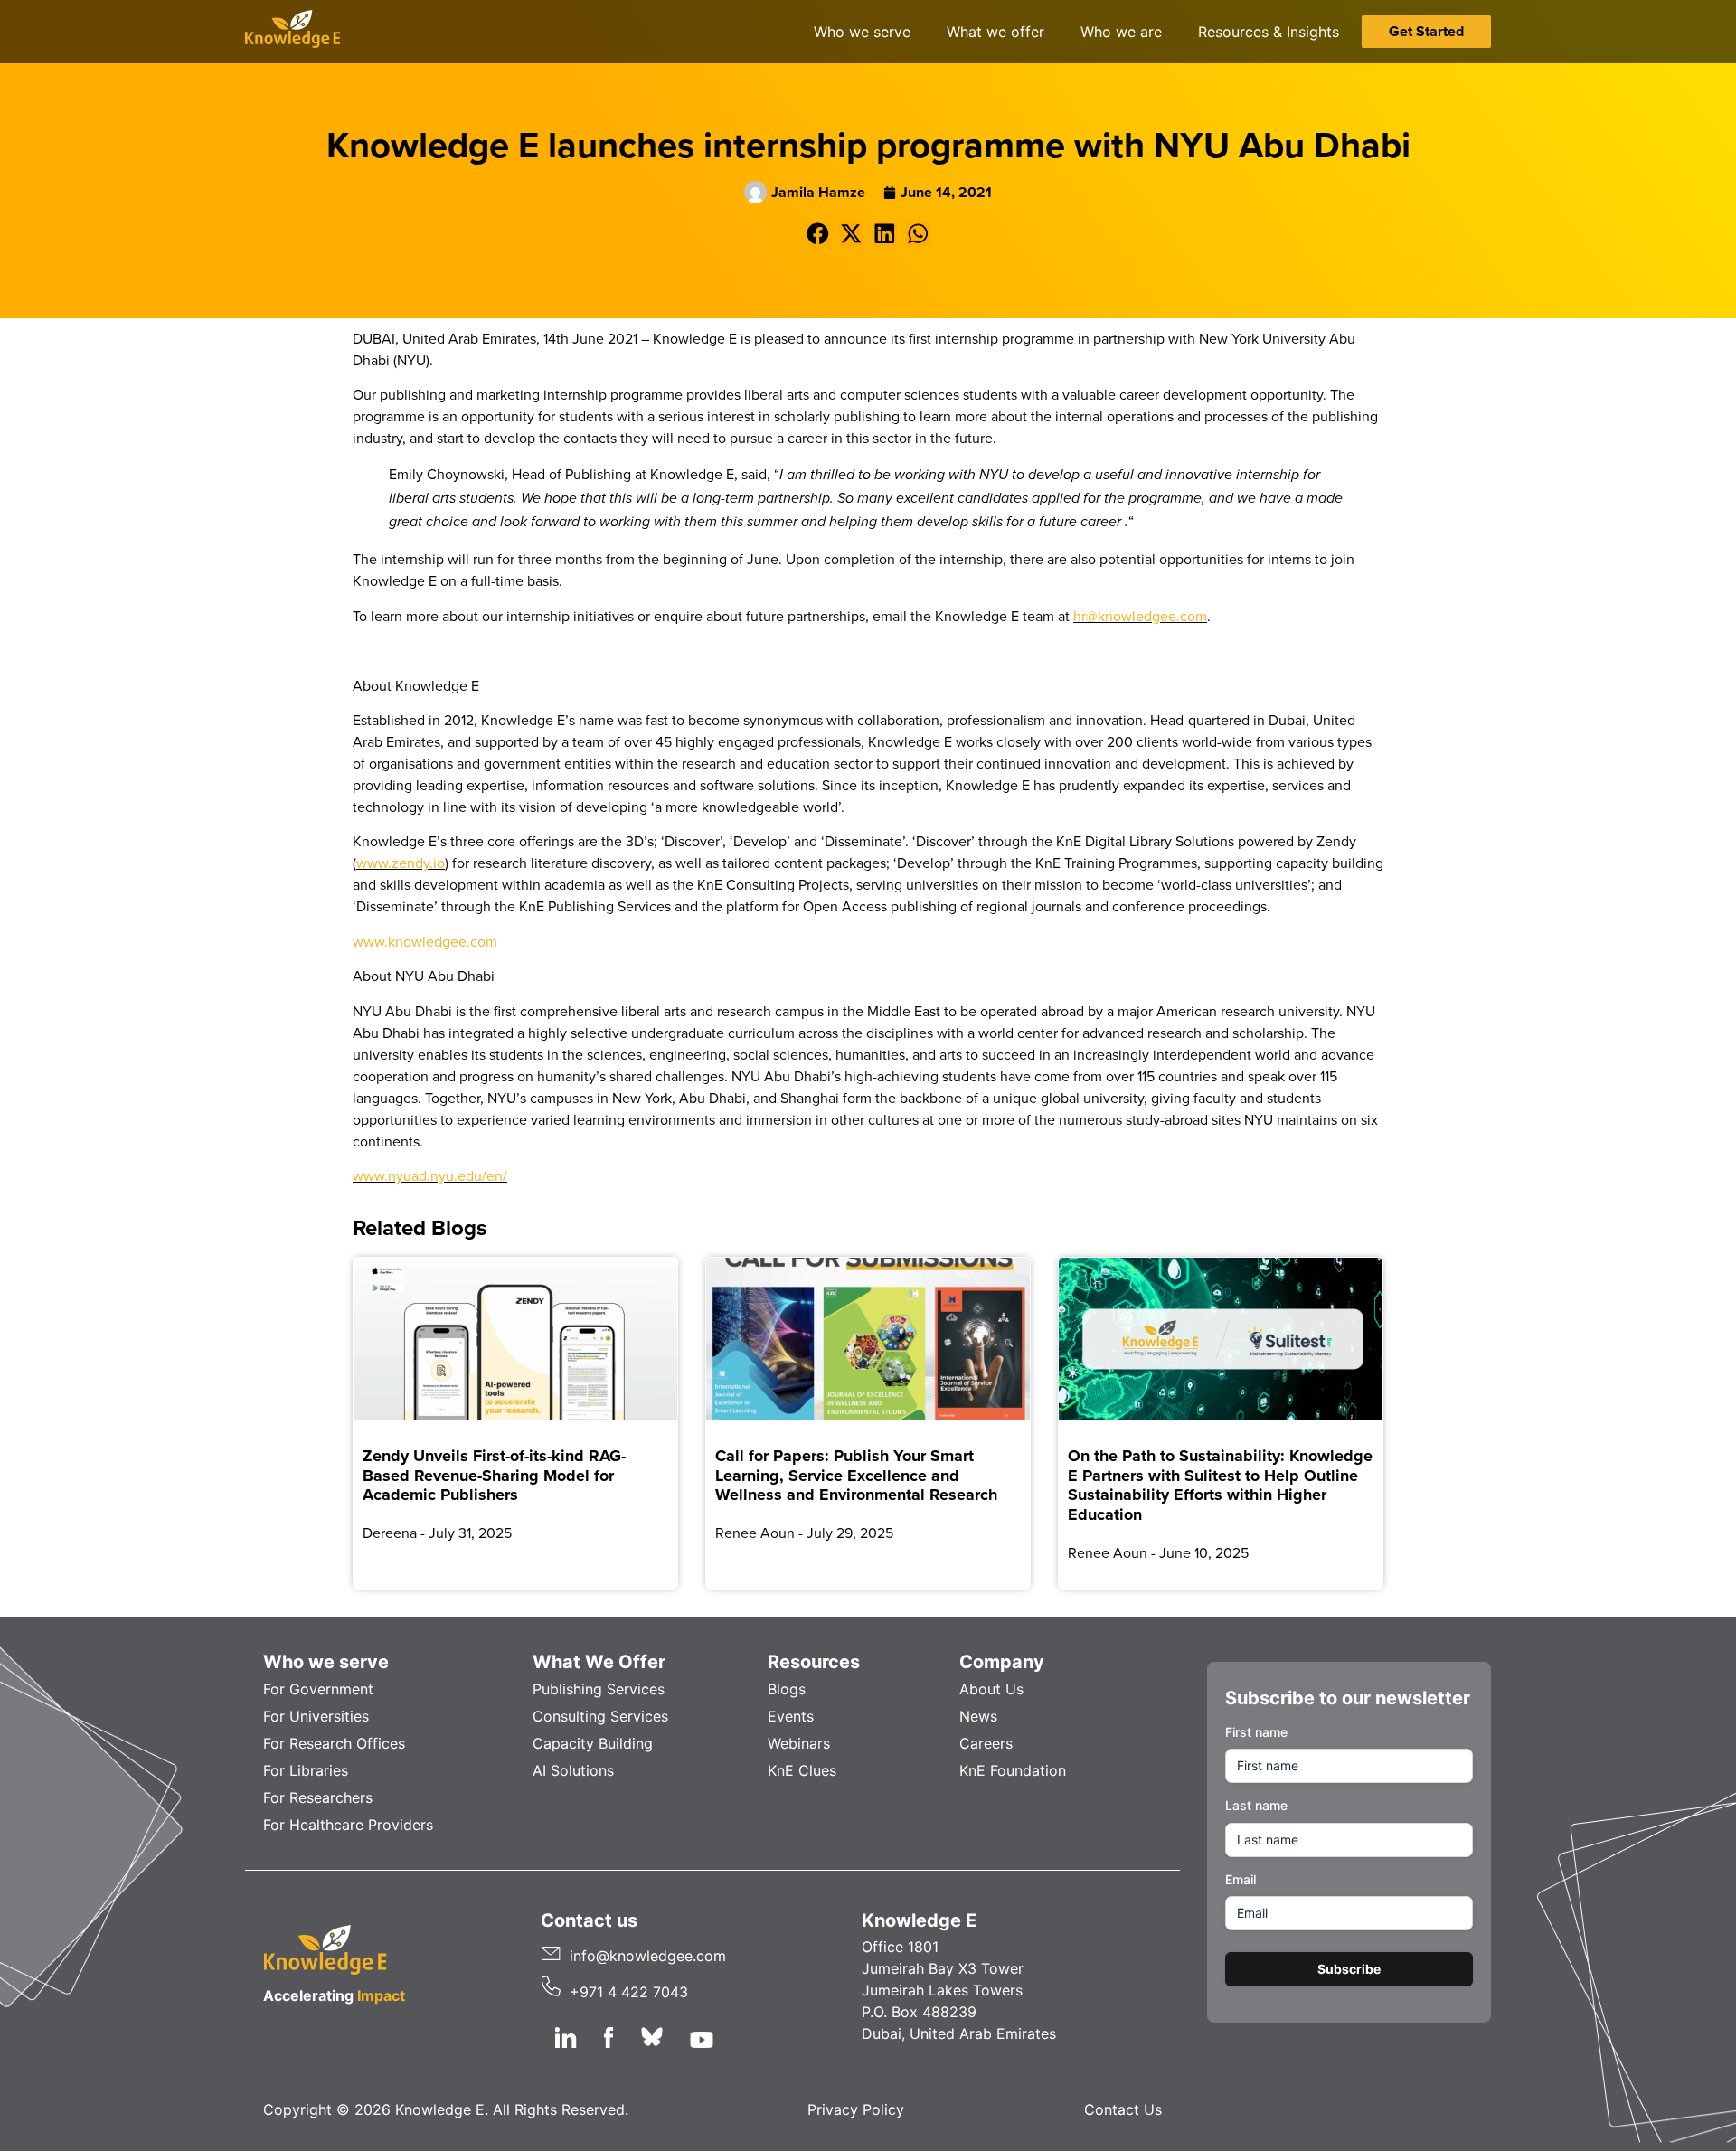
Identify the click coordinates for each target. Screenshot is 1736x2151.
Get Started (1426, 31)
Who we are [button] (1121, 32)
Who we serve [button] (862, 32)
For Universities (316, 1716)
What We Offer (599, 1662)
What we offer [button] (995, 32)
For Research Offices (334, 1743)
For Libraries (306, 1770)
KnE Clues (802, 1770)
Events (791, 1716)
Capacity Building (593, 1743)
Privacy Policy (856, 2109)
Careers (986, 1743)
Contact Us (1123, 2109)
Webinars (799, 1743)
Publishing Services (599, 1689)
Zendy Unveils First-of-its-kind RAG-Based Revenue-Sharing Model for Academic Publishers (494, 1475)
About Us (991, 1689)
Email (1241, 1879)
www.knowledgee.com (425, 941)
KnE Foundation (1013, 1770)
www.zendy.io (401, 863)
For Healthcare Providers (348, 1825)
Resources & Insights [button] (1269, 32)
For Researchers (318, 1797)
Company (1002, 1662)
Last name (1256, 1805)
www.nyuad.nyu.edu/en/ (430, 1175)
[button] (818, 234)
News (978, 1716)
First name (1256, 1732)
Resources (814, 1662)
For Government (318, 1689)
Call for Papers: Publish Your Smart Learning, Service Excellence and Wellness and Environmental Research (856, 1475)
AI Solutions (573, 1770)
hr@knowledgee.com (1140, 616)
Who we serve (326, 1662)
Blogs (787, 1689)
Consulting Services (600, 1716)
